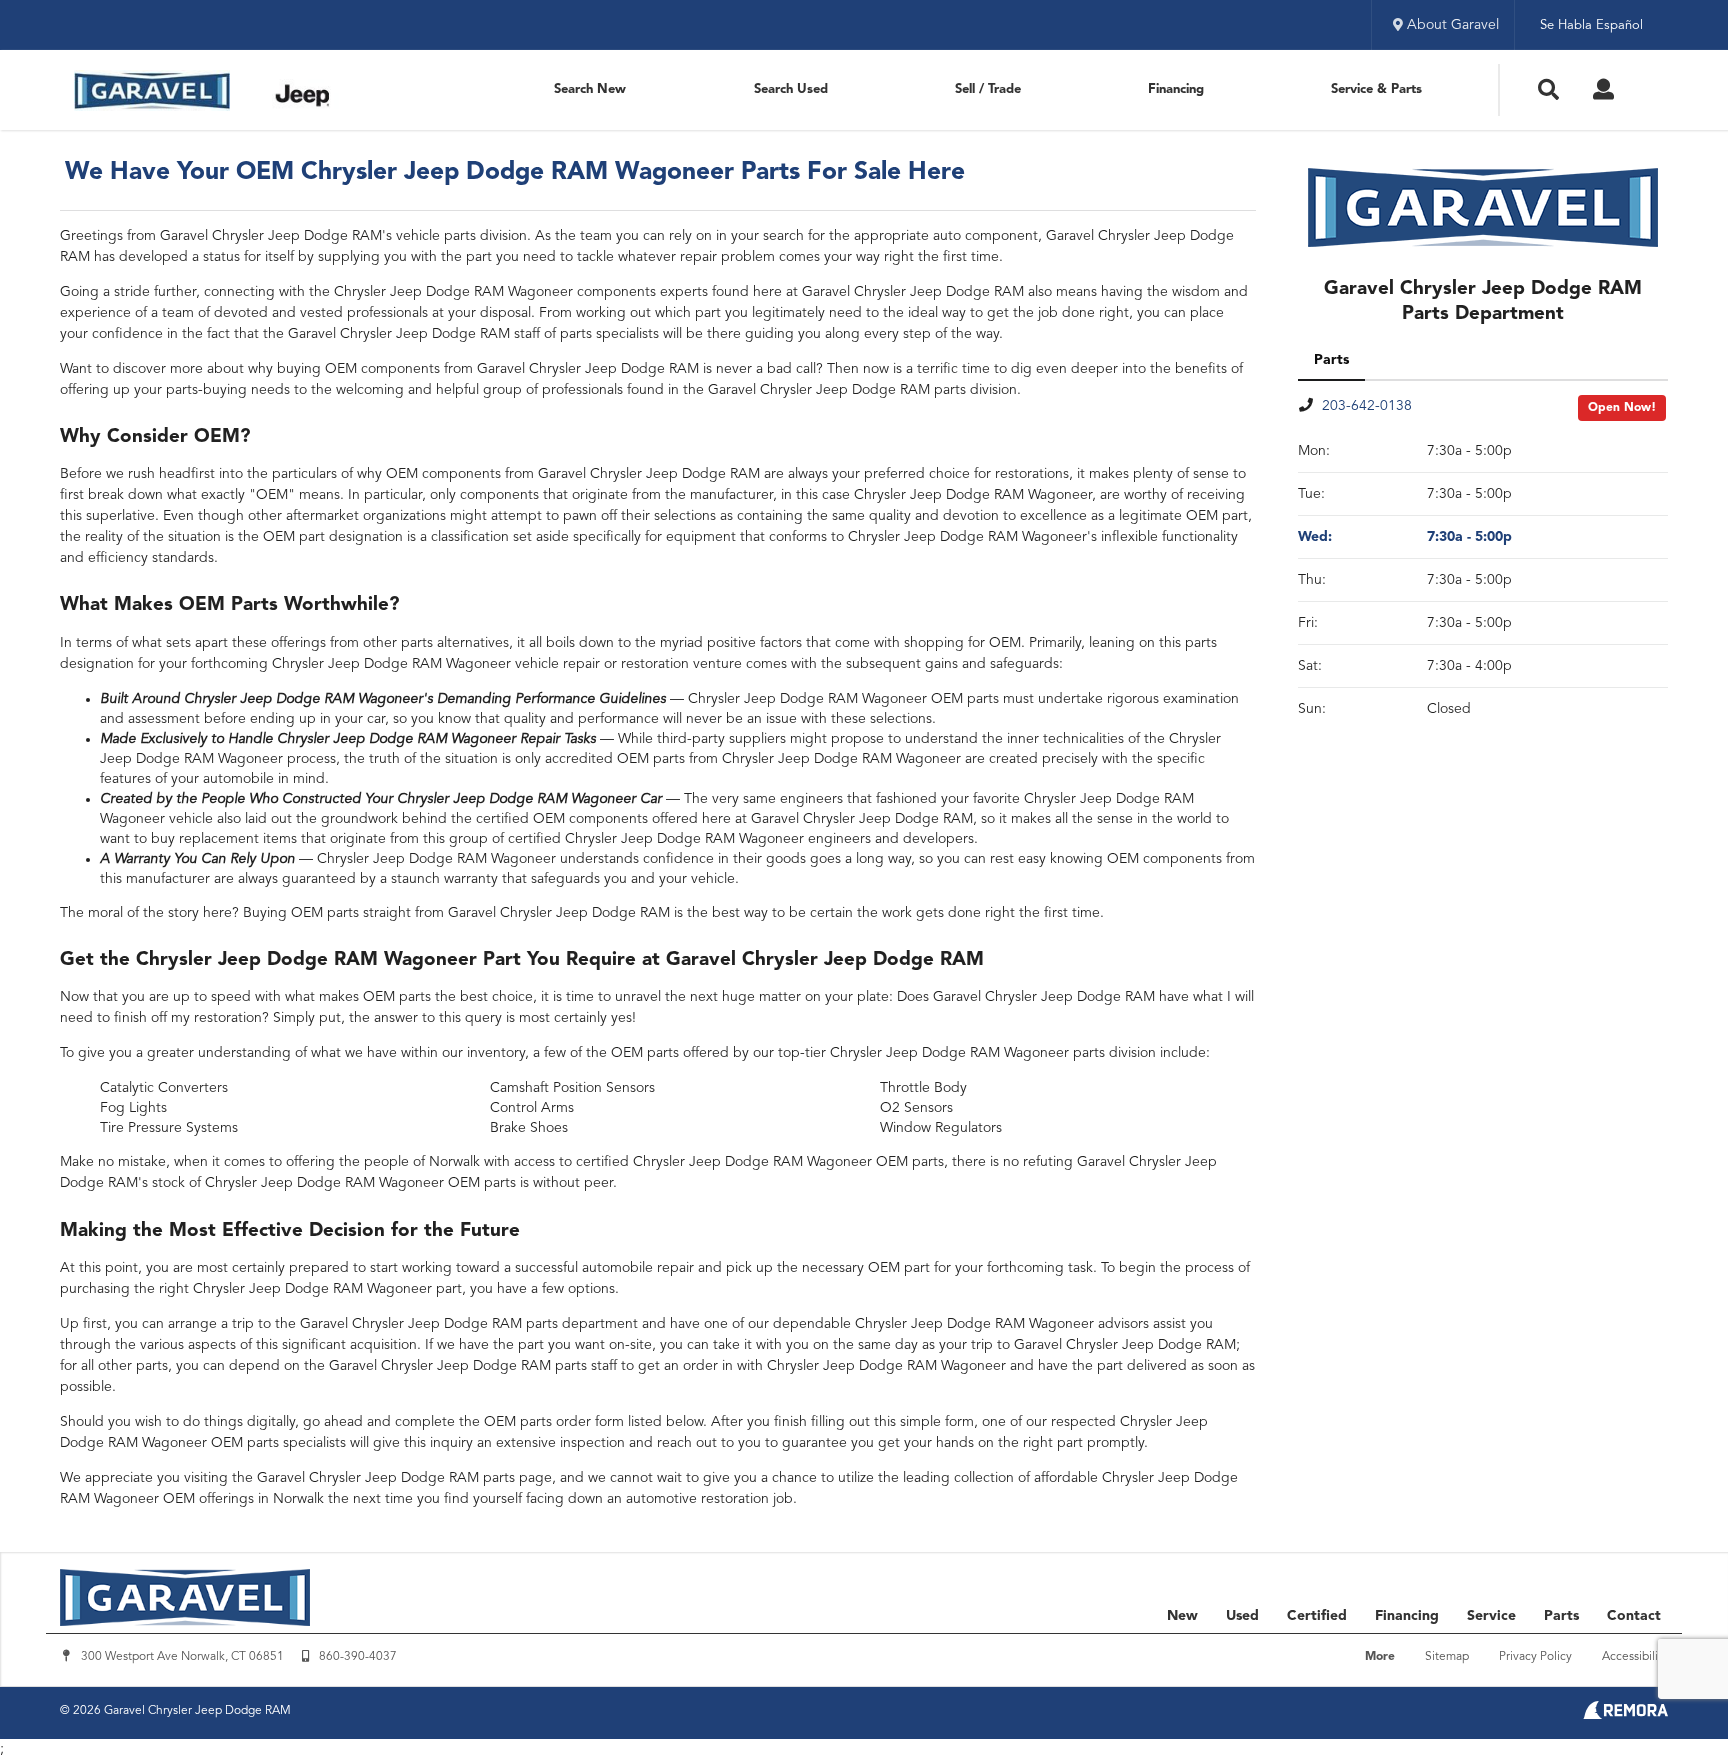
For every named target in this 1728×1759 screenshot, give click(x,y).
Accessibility (1635, 1657)
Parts (1561, 1616)
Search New (590, 89)
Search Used (791, 89)
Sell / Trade (988, 89)
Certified (1317, 1616)
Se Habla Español (1591, 25)
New (1182, 1616)
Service (1491, 1616)
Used (1242, 1616)
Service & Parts (1376, 89)
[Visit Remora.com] (1625, 1715)
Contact (1634, 1616)
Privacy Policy (1535, 1657)
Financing (1176, 89)
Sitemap (1447, 1657)
